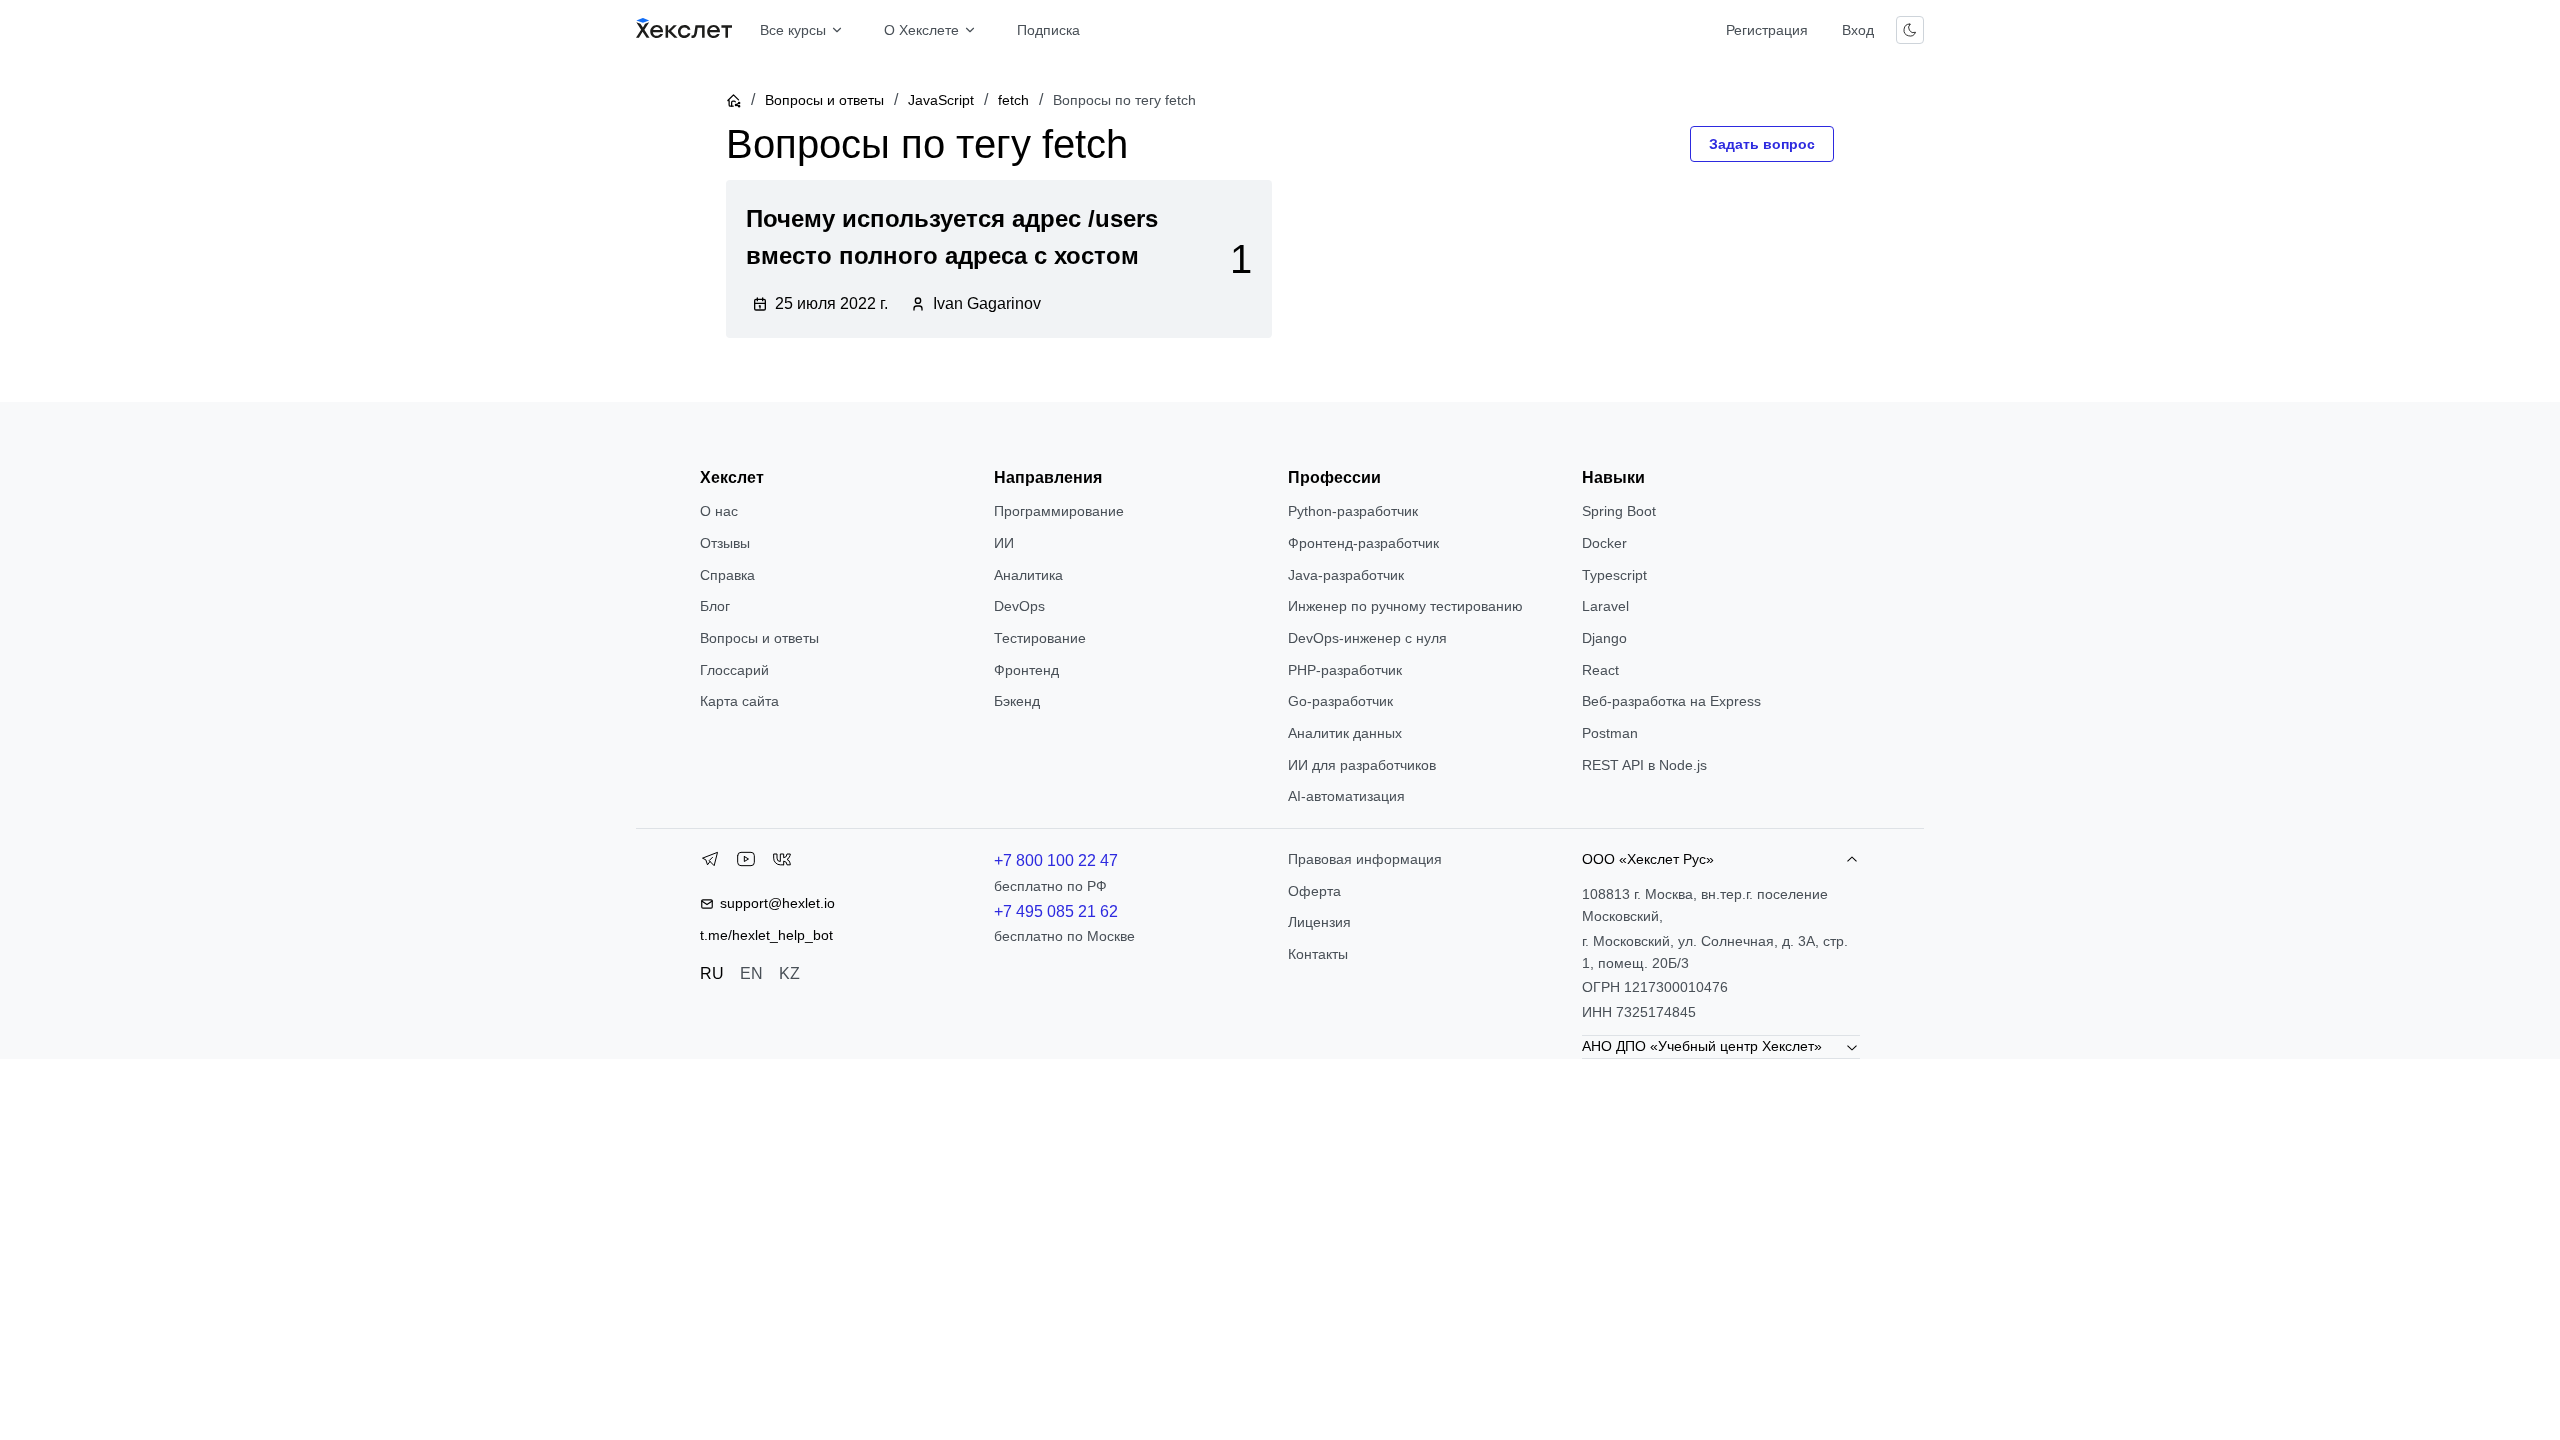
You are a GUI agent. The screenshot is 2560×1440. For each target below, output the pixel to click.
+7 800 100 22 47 (1056, 860)
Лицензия (1319, 922)
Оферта (1314, 891)
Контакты (1318, 954)
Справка (727, 575)
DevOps (1019, 606)
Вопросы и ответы (824, 100)
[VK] (782, 863)
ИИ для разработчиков (1362, 765)
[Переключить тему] (1910, 30)
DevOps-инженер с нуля (1367, 638)
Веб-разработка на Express (1671, 701)
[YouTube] (746, 863)
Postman (1610, 733)
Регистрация (1767, 30)
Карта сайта (739, 701)
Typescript (1614, 575)
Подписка (1048, 30)
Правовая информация (1365, 859)
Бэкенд (1017, 701)
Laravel (1605, 606)
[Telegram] (710, 863)
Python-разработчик (1353, 511)
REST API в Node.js (1644, 765)
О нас (719, 511)
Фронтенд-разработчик (1363, 543)
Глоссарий (734, 670)
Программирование (1059, 511)
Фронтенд (1026, 670)
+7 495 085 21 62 (1056, 911)
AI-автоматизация (1346, 796)
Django (1604, 638)
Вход (1858, 30)
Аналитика (1028, 575)
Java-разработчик (1346, 575)
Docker (1604, 543)
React (1600, 670)
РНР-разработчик (1345, 670)
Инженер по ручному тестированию (1405, 606)
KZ (789, 973)
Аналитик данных (1345, 733)
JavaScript (941, 100)
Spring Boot (1619, 511)
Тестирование (1040, 638)
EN (751, 973)
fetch (1013, 100)
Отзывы (725, 543)
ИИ (1004, 543)
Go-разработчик (1340, 701)
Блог (715, 606)
